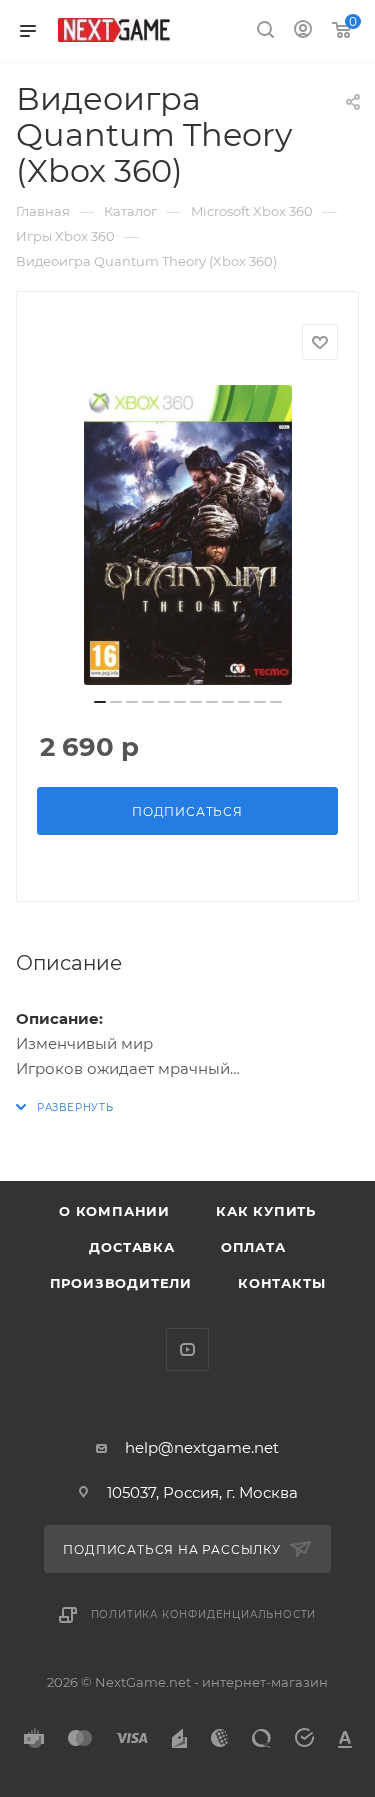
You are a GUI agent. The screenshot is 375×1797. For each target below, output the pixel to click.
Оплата (253, 1247)
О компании (114, 1211)
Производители (121, 1283)
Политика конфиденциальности (204, 1614)
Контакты (281, 1283)
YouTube (187, 1349)
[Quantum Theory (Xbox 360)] (188, 535)
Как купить (266, 1211)
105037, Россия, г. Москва (202, 1492)
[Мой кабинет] (303, 31)
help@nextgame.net (202, 1447)
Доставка (131, 1247)
